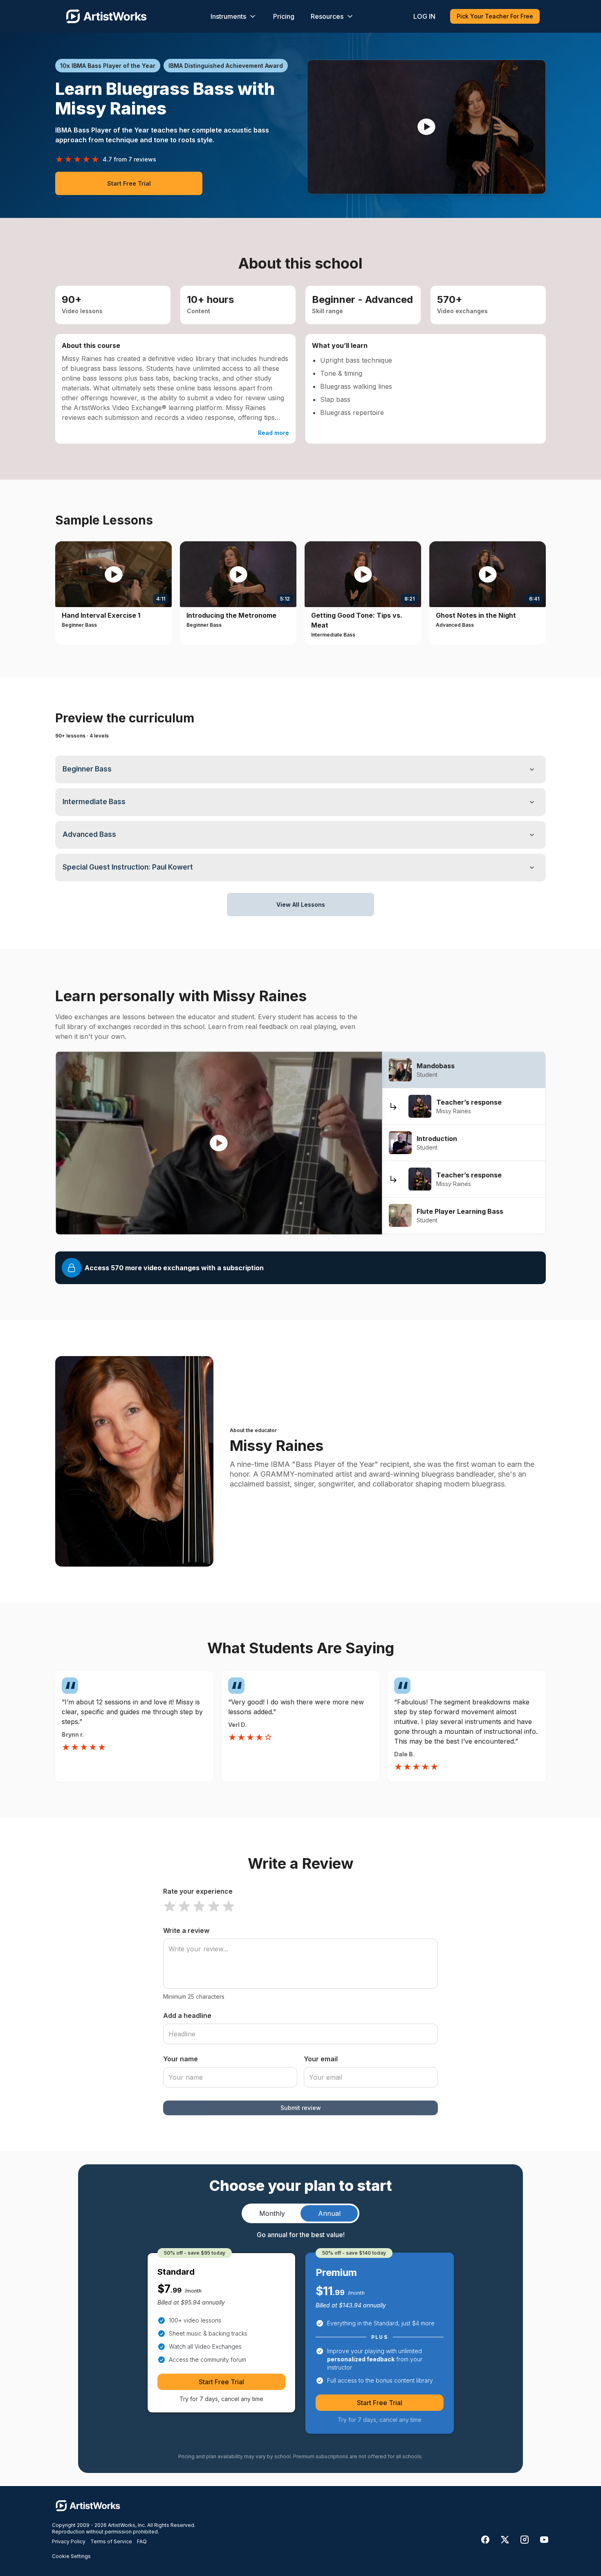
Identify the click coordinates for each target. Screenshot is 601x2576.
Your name (181, 2059)
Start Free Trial (129, 183)
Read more (274, 433)
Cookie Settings (71, 2556)
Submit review (301, 2108)
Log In (424, 16)
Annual (329, 2213)
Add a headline (187, 2016)
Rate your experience (198, 1891)
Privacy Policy (69, 2541)
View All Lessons (301, 905)
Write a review (186, 1930)
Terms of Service (111, 2541)
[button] (426, 127)
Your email (321, 2059)
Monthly (272, 2213)
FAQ (142, 2541)
